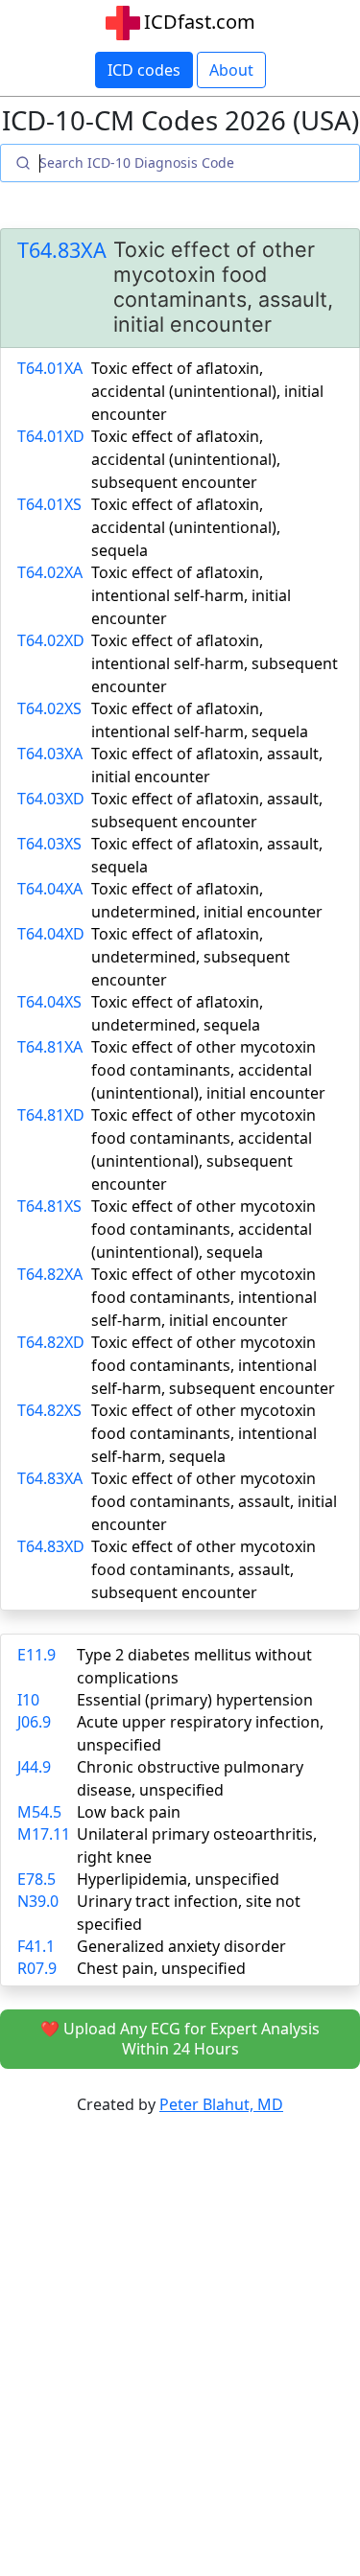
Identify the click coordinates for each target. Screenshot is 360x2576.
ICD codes (144, 70)
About (231, 70)
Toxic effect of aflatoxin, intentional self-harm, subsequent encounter (215, 663)
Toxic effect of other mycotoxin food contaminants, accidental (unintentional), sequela (204, 1229)
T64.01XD (51, 436)
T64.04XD (51, 934)
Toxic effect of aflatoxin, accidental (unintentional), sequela (186, 527)
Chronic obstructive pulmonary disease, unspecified (190, 1778)
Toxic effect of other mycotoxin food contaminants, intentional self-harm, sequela (204, 1433)
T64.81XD (51, 1115)
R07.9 (37, 1968)
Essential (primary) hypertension (195, 1700)
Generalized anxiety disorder (181, 1946)
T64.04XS (49, 1002)
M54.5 (39, 1812)
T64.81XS (49, 1206)
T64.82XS (49, 1410)
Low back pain (129, 1812)
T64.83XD (51, 1546)
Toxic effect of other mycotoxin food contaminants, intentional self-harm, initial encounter (204, 1297)
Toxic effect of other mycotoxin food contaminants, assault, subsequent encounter (204, 1569)
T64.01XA (50, 368)
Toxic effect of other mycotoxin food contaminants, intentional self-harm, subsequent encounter (213, 1365)
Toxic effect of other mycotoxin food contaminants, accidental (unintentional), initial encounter (208, 1070)
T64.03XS (49, 844)
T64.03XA (50, 754)
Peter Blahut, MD (221, 2104)
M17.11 (44, 1834)
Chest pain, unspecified (161, 1968)
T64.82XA (50, 1274)
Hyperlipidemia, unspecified (178, 1879)
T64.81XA (50, 1047)
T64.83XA (62, 250)
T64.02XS (49, 708)
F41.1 (36, 1946)
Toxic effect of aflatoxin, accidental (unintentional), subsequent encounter (186, 459)
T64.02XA (50, 572)
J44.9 (34, 1767)
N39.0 (38, 1901)
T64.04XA (50, 889)
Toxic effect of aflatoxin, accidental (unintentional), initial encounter (207, 391)
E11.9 (36, 1655)
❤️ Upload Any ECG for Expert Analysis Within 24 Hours (180, 2039)
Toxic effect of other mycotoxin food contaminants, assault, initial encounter (214, 1501)
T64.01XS (49, 504)
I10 (28, 1700)
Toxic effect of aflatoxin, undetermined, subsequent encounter (191, 957)
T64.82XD (51, 1342)
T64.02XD (51, 640)
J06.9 (34, 1722)
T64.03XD (51, 799)
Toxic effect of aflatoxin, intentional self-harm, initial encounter (191, 595)
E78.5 (36, 1879)
